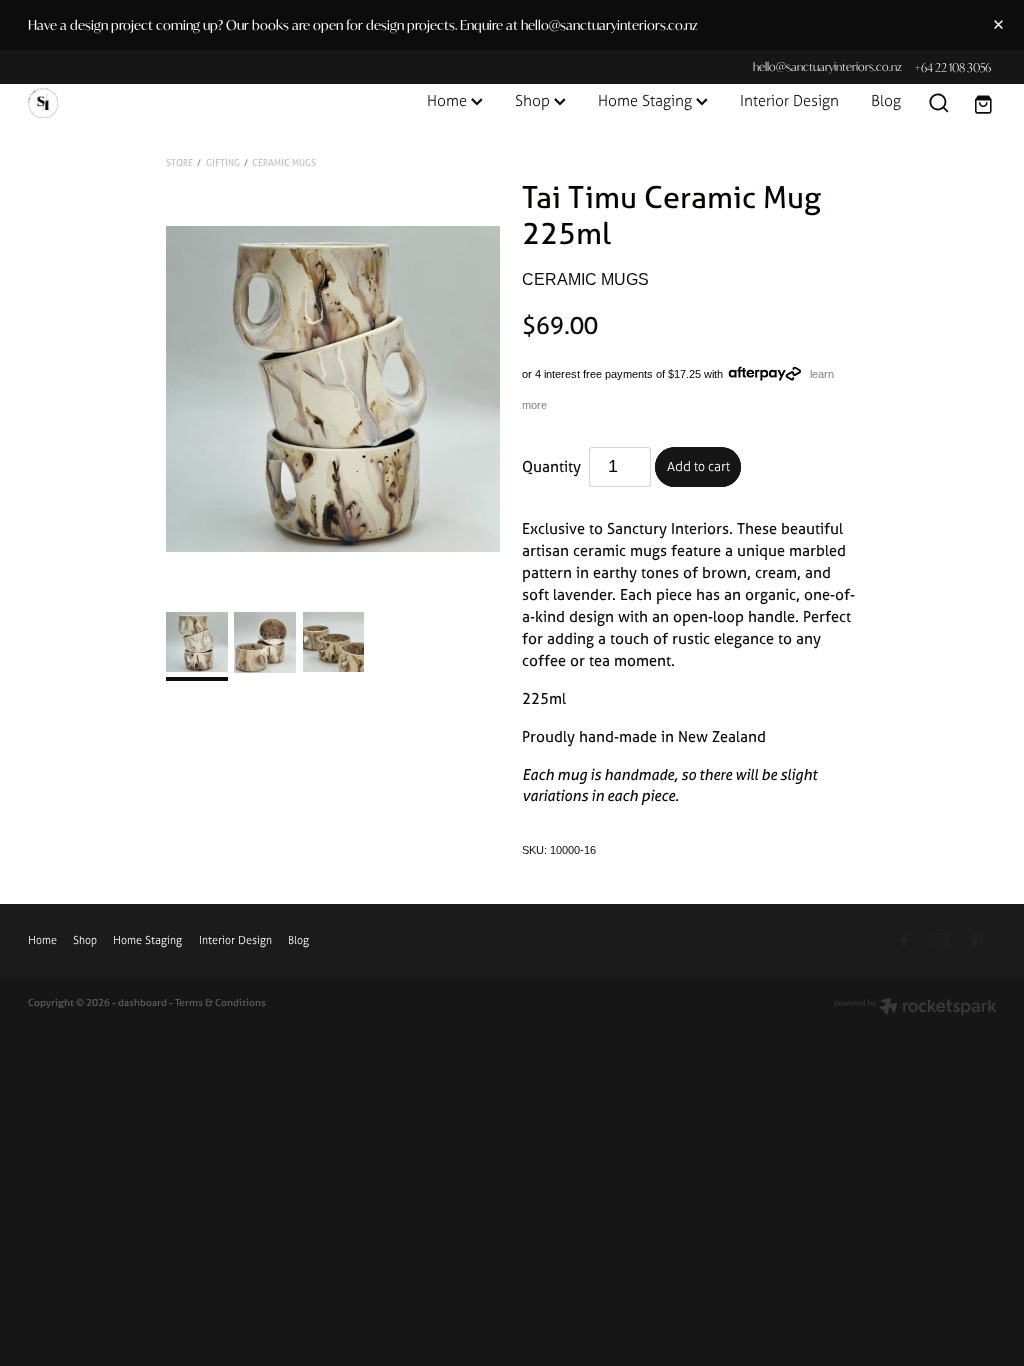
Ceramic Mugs (284, 162)
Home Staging (647, 101)
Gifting (223, 162)
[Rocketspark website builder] (915, 1008)
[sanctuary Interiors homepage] (125, 103)
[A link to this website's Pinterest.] (976, 941)
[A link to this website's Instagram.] (941, 941)
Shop (534, 101)
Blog (886, 101)
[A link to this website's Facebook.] (905, 941)
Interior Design (789, 101)
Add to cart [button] (698, 466)
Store (179, 162)
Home (449, 101)
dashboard (142, 1002)
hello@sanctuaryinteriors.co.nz (827, 67)
